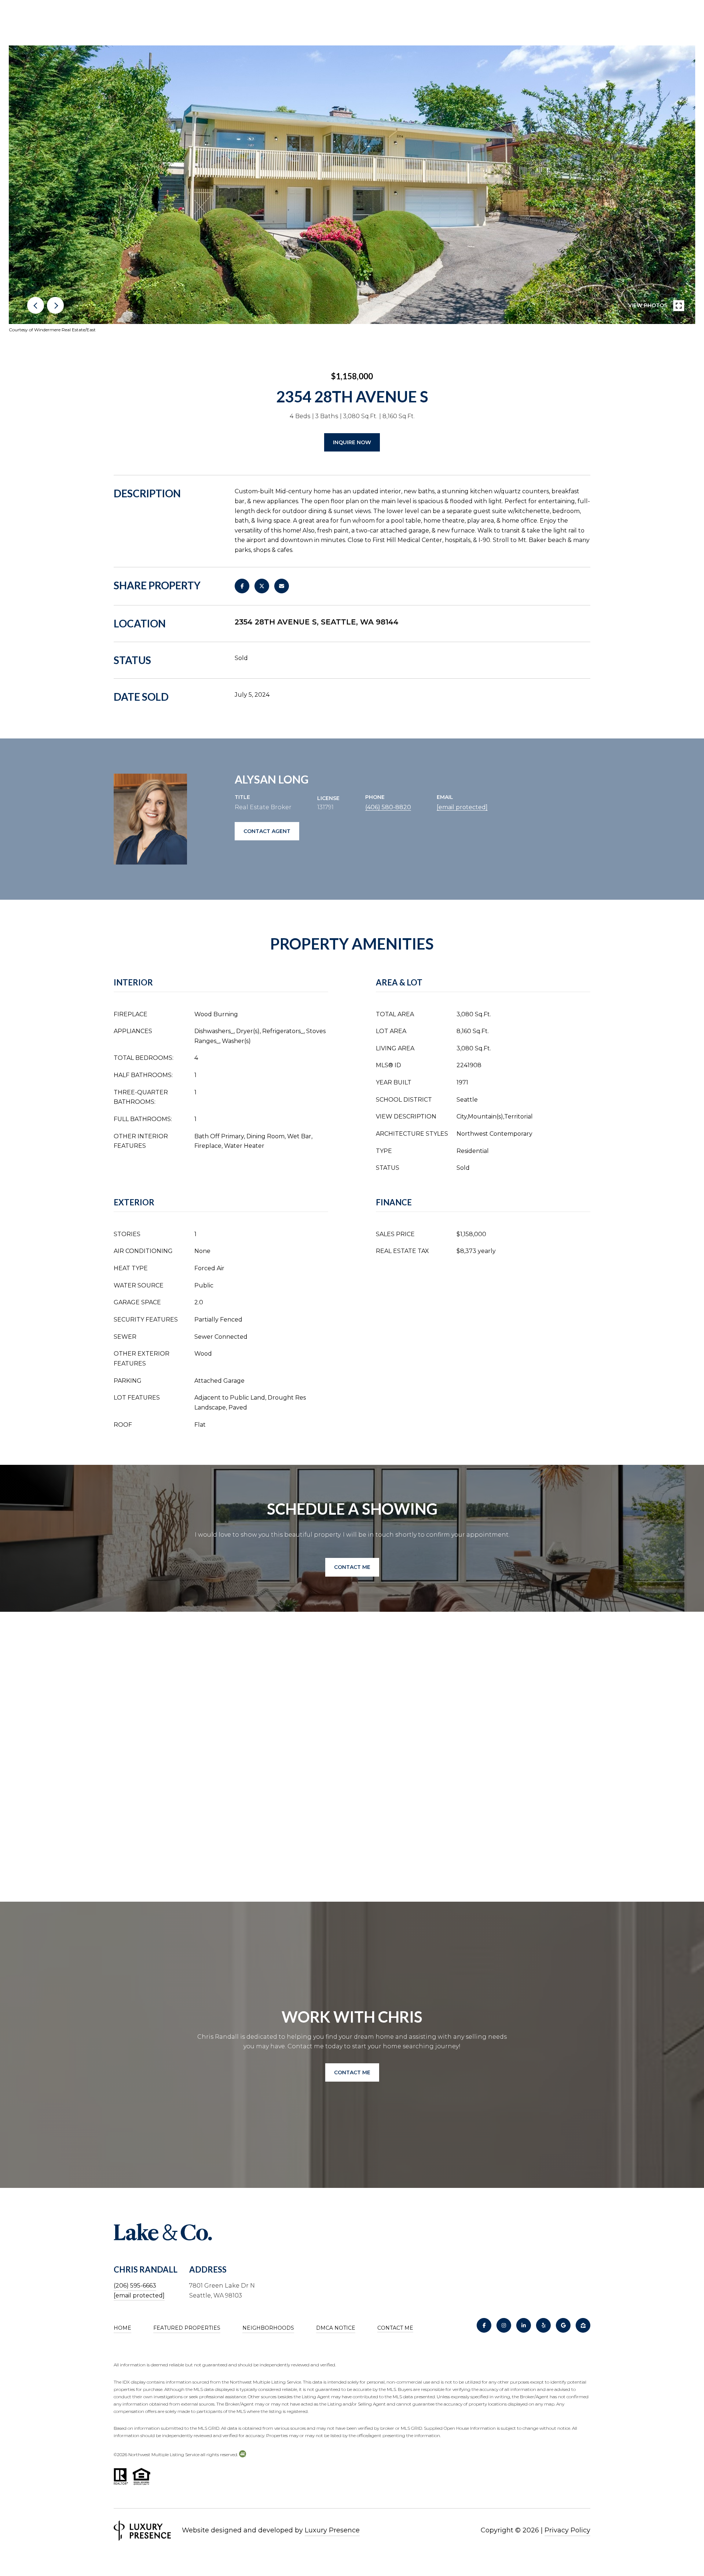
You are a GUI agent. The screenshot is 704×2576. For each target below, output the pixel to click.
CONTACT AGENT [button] (267, 831)
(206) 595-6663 (135, 2286)
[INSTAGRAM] (504, 2325)
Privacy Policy (567, 2530)
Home (122, 2328)
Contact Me (395, 2328)
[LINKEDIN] (524, 2325)
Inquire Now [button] (352, 442)
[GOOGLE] (563, 2325)
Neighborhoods (268, 2328)
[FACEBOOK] (484, 2325)
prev (36, 305)
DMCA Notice (336, 2328)
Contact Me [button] (352, 1567)
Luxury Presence (332, 2530)
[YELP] (543, 2325)
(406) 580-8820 (388, 807)
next (55, 305)
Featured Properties (187, 2328)
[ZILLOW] (583, 2325)
